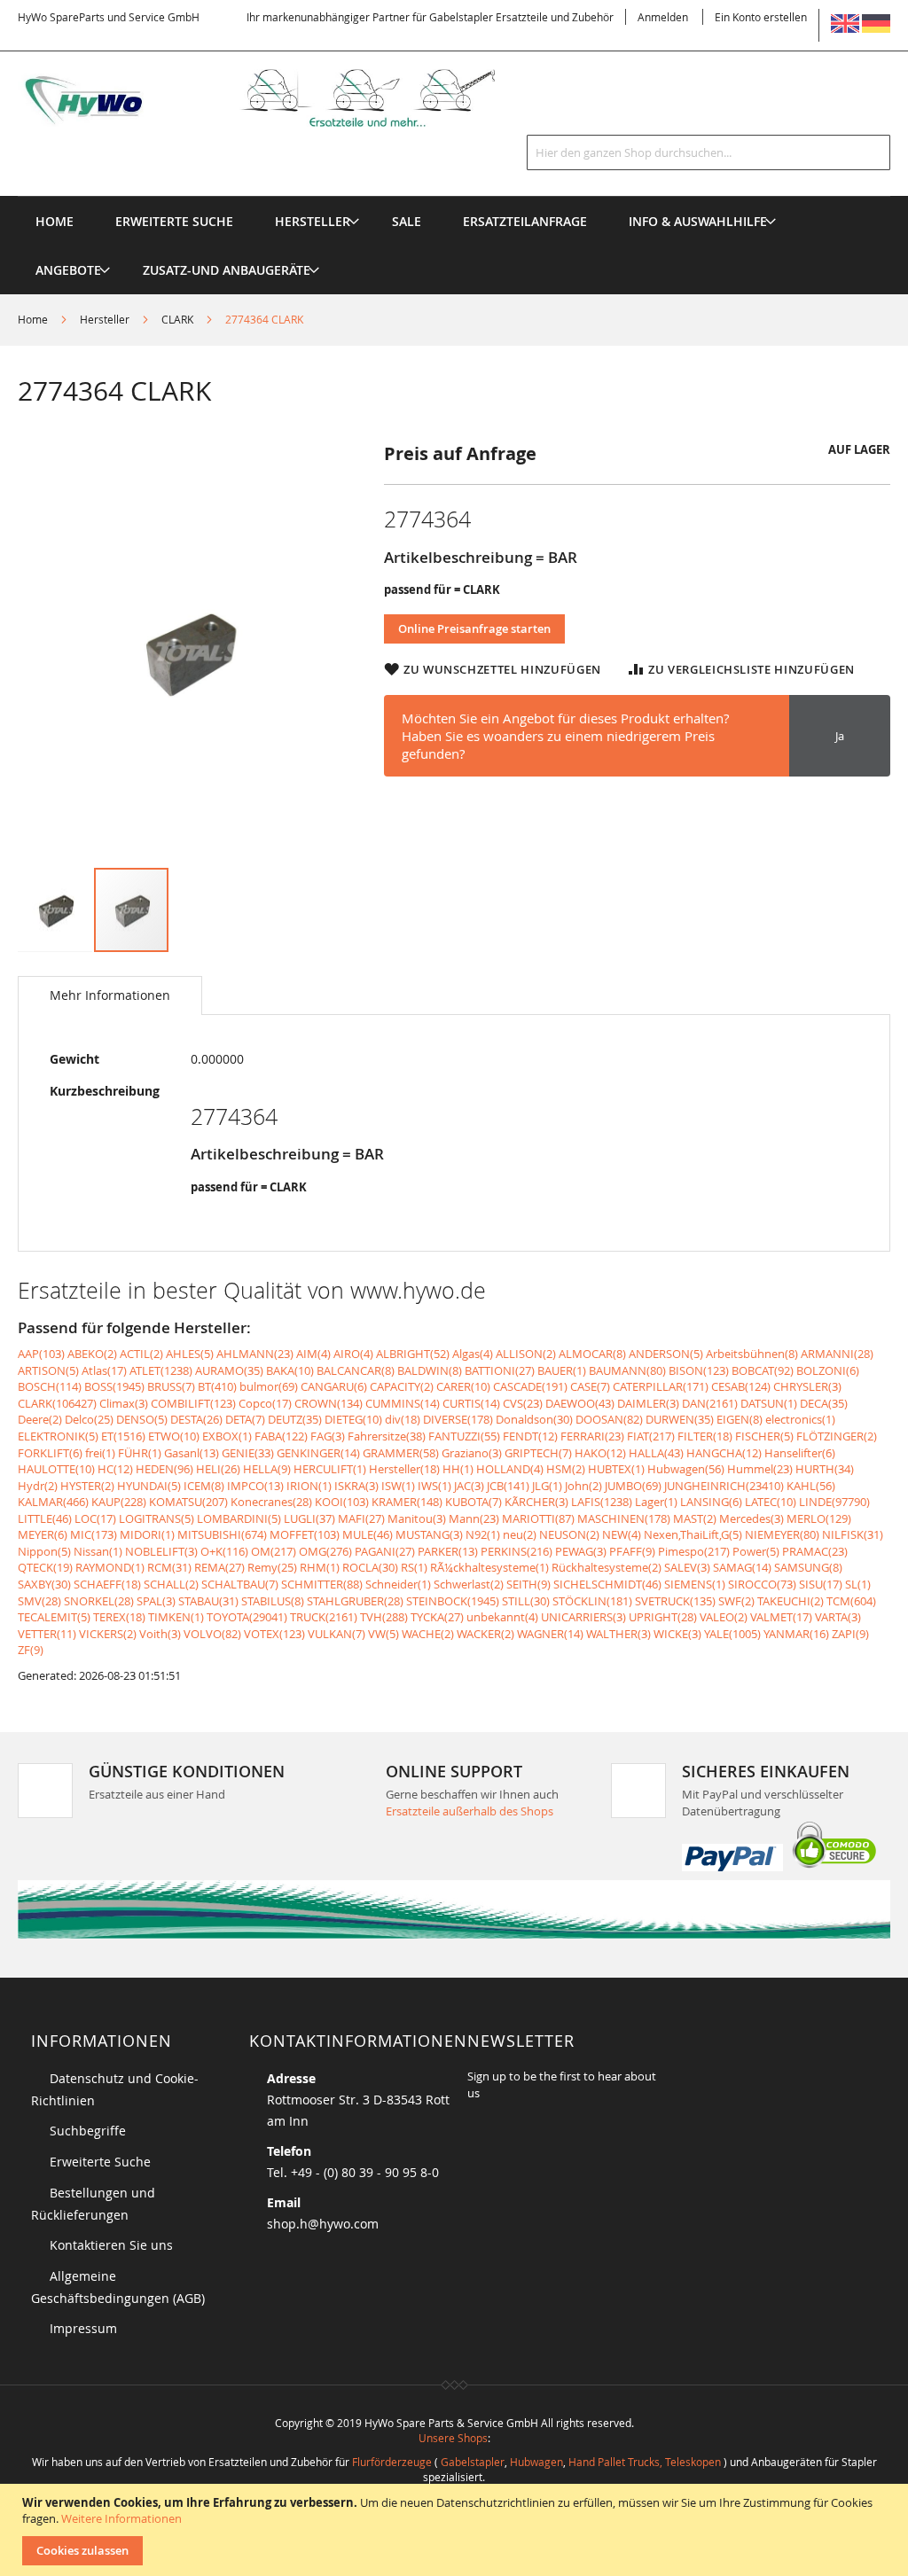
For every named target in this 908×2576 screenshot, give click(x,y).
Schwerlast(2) (469, 1584)
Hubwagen (536, 2462)
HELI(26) (218, 1469)
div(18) (403, 1419)
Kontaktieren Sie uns (111, 2245)
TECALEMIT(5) (54, 1617)
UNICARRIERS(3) (583, 1617)
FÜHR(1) (140, 1453)
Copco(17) (265, 1403)
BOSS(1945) (114, 1386)
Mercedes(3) (751, 1518)
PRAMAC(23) (815, 1551)
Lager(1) (656, 1502)
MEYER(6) (43, 1534)
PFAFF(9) (632, 1551)
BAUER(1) (562, 1370)
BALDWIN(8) (430, 1370)
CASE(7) (590, 1386)
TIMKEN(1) (176, 1617)
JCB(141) (508, 1486)
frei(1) (100, 1453)
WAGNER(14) (550, 1634)
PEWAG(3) (581, 1551)
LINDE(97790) (834, 1502)
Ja (840, 736)
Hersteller (105, 319)
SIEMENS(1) (695, 1584)
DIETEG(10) (353, 1419)
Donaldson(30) (534, 1419)
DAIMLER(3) (648, 1403)
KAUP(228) (119, 1502)
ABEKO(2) (92, 1354)
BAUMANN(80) (627, 1370)
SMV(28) (39, 1601)
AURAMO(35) (229, 1370)
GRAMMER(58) (401, 1453)
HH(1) (458, 1469)
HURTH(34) (825, 1469)
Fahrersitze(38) (387, 1436)
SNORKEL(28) (99, 1601)
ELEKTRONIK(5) (58, 1436)
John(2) (583, 1486)
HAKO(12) (600, 1453)
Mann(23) (474, 1518)
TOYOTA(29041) (247, 1617)
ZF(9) (31, 1650)
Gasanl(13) (192, 1453)
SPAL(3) (156, 1601)
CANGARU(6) (334, 1386)
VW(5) (384, 1634)
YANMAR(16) (796, 1634)
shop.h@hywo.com (323, 2224)
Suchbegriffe (88, 2131)
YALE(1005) (732, 1634)
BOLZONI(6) (828, 1370)
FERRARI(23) (592, 1436)
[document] (456, 2530)
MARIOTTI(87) (538, 1518)
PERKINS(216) (517, 1551)
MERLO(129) (819, 1518)
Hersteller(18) (404, 1469)
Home (33, 319)
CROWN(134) (329, 1403)
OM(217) (274, 1551)
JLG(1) (547, 1486)
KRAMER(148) (407, 1502)
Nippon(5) (44, 1551)
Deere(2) (40, 1419)
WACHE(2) (428, 1634)
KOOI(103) (342, 1502)
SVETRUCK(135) (675, 1601)
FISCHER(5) (764, 1436)
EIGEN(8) (740, 1419)
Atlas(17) (104, 1370)
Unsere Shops (453, 2438)
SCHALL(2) (171, 1584)
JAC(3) (469, 1486)
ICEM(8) (204, 1486)
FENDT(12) (530, 1436)
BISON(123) (699, 1370)
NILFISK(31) (853, 1534)
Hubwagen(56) (686, 1469)
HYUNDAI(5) (149, 1486)
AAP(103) (41, 1354)
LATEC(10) (771, 1502)
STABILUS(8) (273, 1601)
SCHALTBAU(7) (240, 1584)
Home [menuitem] (55, 221)
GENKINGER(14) (318, 1453)
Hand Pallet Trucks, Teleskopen (645, 2462)
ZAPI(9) (850, 1634)
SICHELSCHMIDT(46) (607, 1584)
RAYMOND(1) (110, 1567)
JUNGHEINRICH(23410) (724, 1486)
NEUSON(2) (569, 1534)
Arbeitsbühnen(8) (752, 1354)
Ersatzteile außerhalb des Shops (470, 1811)
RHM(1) (320, 1567)
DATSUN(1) (769, 1403)
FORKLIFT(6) (50, 1453)
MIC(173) (94, 1534)
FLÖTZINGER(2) (837, 1436)
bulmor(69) (269, 1386)
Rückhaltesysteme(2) (607, 1567)
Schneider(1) (398, 1584)
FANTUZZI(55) (464, 1436)
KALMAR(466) (53, 1502)
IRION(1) (309, 1486)
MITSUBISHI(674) (222, 1534)
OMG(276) (325, 1551)
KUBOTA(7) (474, 1502)
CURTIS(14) (471, 1403)
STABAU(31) (208, 1601)
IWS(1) (434, 1486)
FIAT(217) (651, 1436)
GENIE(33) (248, 1453)
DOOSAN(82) (609, 1419)
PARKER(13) (448, 1551)
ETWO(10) (174, 1436)
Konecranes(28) (271, 1502)
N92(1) (483, 1534)
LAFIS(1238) (602, 1502)
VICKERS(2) (108, 1634)
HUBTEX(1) (616, 1469)
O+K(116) (224, 1551)
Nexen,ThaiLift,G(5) (693, 1534)
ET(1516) (123, 1436)
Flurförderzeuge (392, 2462)
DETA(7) (245, 1419)
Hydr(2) (38, 1486)
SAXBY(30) (44, 1584)
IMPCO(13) (255, 1486)
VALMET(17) (781, 1617)
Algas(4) (473, 1354)
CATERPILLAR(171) (661, 1386)
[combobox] (708, 152)
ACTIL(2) (141, 1354)
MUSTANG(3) (429, 1534)
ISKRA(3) (356, 1486)
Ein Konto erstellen (761, 17)
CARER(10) (463, 1386)
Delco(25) (89, 1419)
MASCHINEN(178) (624, 1518)
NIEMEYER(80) (782, 1534)
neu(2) (520, 1534)
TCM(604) (851, 1601)
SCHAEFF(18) (107, 1584)
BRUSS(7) (171, 1386)
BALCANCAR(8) (356, 1370)
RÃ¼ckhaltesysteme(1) (489, 1567)
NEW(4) (622, 1534)
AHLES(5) (190, 1354)
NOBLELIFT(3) (161, 1551)
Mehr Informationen (110, 995)
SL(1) (858, 1584)
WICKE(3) (677, 1634)
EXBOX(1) (227, 1436)
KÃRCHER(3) (536, 1502)
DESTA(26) (196, 1419)
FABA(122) (281, 1436)
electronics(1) (800, 1419)
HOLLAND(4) (510, 1469)
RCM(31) (169, 1567)
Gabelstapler (473, 2462)
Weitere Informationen (121, 2518)
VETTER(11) (47, 1634)
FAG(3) (328, 1436)
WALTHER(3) (618, 1634)
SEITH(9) (528, 1584)
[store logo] (279, 98)
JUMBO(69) (633, 1486)
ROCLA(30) (370, 1567)
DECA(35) (824, 1403)
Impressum (83, 2328)
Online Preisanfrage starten (474, 628)
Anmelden (663, 17)
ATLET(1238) (161, 1370)
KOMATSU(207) (188, 1502)
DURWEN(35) (680, 1419)
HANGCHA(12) (724, 1453)
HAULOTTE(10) (56, 1469)
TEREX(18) (119, 1617)
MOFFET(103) (305, 1534)
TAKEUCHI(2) (791, 1601)
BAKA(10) (290, 1370)
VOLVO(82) (212, 1634)
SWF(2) (736, 1601)
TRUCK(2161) (324, 1617)
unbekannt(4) (502, 1617)
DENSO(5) (142, 1419)
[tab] (110, 995)
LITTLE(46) (45, 1518)
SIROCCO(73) (762, 1584)
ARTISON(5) (48, 1370)
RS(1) (414, 1567)
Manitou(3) (417, 1518)
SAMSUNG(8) (808, 1567)
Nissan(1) (98, 1551)
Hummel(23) (760, 1469)
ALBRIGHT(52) (413, 1354)
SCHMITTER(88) (322, 1584)
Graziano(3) (472, 1453)
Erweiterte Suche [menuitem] (174, 221)
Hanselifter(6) (800, 1453)
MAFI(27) (361, 1518)
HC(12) (115, 1469)
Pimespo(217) (694, 1551)
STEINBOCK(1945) (453, 1601)
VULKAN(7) (337, 1634)
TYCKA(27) (437, 1617)
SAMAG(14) (742, 1567)
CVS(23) (523, 1403)
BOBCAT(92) (763, 1370)
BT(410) (217, 1386)
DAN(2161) (710, 1403)
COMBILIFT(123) (193, 1403)
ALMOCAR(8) (592, 1354)
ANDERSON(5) (666, 1354)
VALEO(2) (724, 1617)
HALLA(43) (656, 1453)
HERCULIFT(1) (330, 1469)
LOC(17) (95, 1518)
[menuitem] (313, 221)
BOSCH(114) (50, 1386)
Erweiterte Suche (100, 2162)
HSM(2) (566, 1469)
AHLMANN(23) (255, 1354)
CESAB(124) (741, 1386)
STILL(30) (526, 1601)
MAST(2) (695, 1518)
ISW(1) (398, 1486)
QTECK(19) (45, 1567)
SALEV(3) (687, 1567)
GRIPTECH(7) (538, 1453)
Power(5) (756, 1551)
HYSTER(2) (87, 1486)
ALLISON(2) (526, 1354)
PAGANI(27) (385, 1551)
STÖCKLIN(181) (592, 1601)
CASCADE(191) (530, 1386)
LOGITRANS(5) (157, 1518)
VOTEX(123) (274, 1634)
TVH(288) (384, 1617)
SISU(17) (821, 1584)
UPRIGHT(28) (663, 1617)
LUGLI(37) (309, 1518)
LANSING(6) (711, 1502)
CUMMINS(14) (403, 1403)
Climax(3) (124, 1403)
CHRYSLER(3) (807, 1386)
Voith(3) (160, 1634)
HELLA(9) (267, 1469)
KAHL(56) (811, 1486)
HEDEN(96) (164, 1469)
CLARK (177, 319)
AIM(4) (313, 1354)
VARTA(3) (838, 1617)
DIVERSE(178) (458, 1419)
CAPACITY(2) (402, 1386)
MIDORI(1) (147, 1534)
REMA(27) (219, 1567)
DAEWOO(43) (580, 1403)
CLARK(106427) (57, 1403)
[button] (56, 910)
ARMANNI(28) (837, 1354)
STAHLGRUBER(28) (355, 1601)
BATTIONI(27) (500, 1370)
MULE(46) (368, 1534)
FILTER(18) (705, 1436)
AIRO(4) (353, 1354)
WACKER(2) (485, 1634)
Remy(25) (272, 1567)
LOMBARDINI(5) (239, 1518)
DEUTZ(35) (295, 1419)
